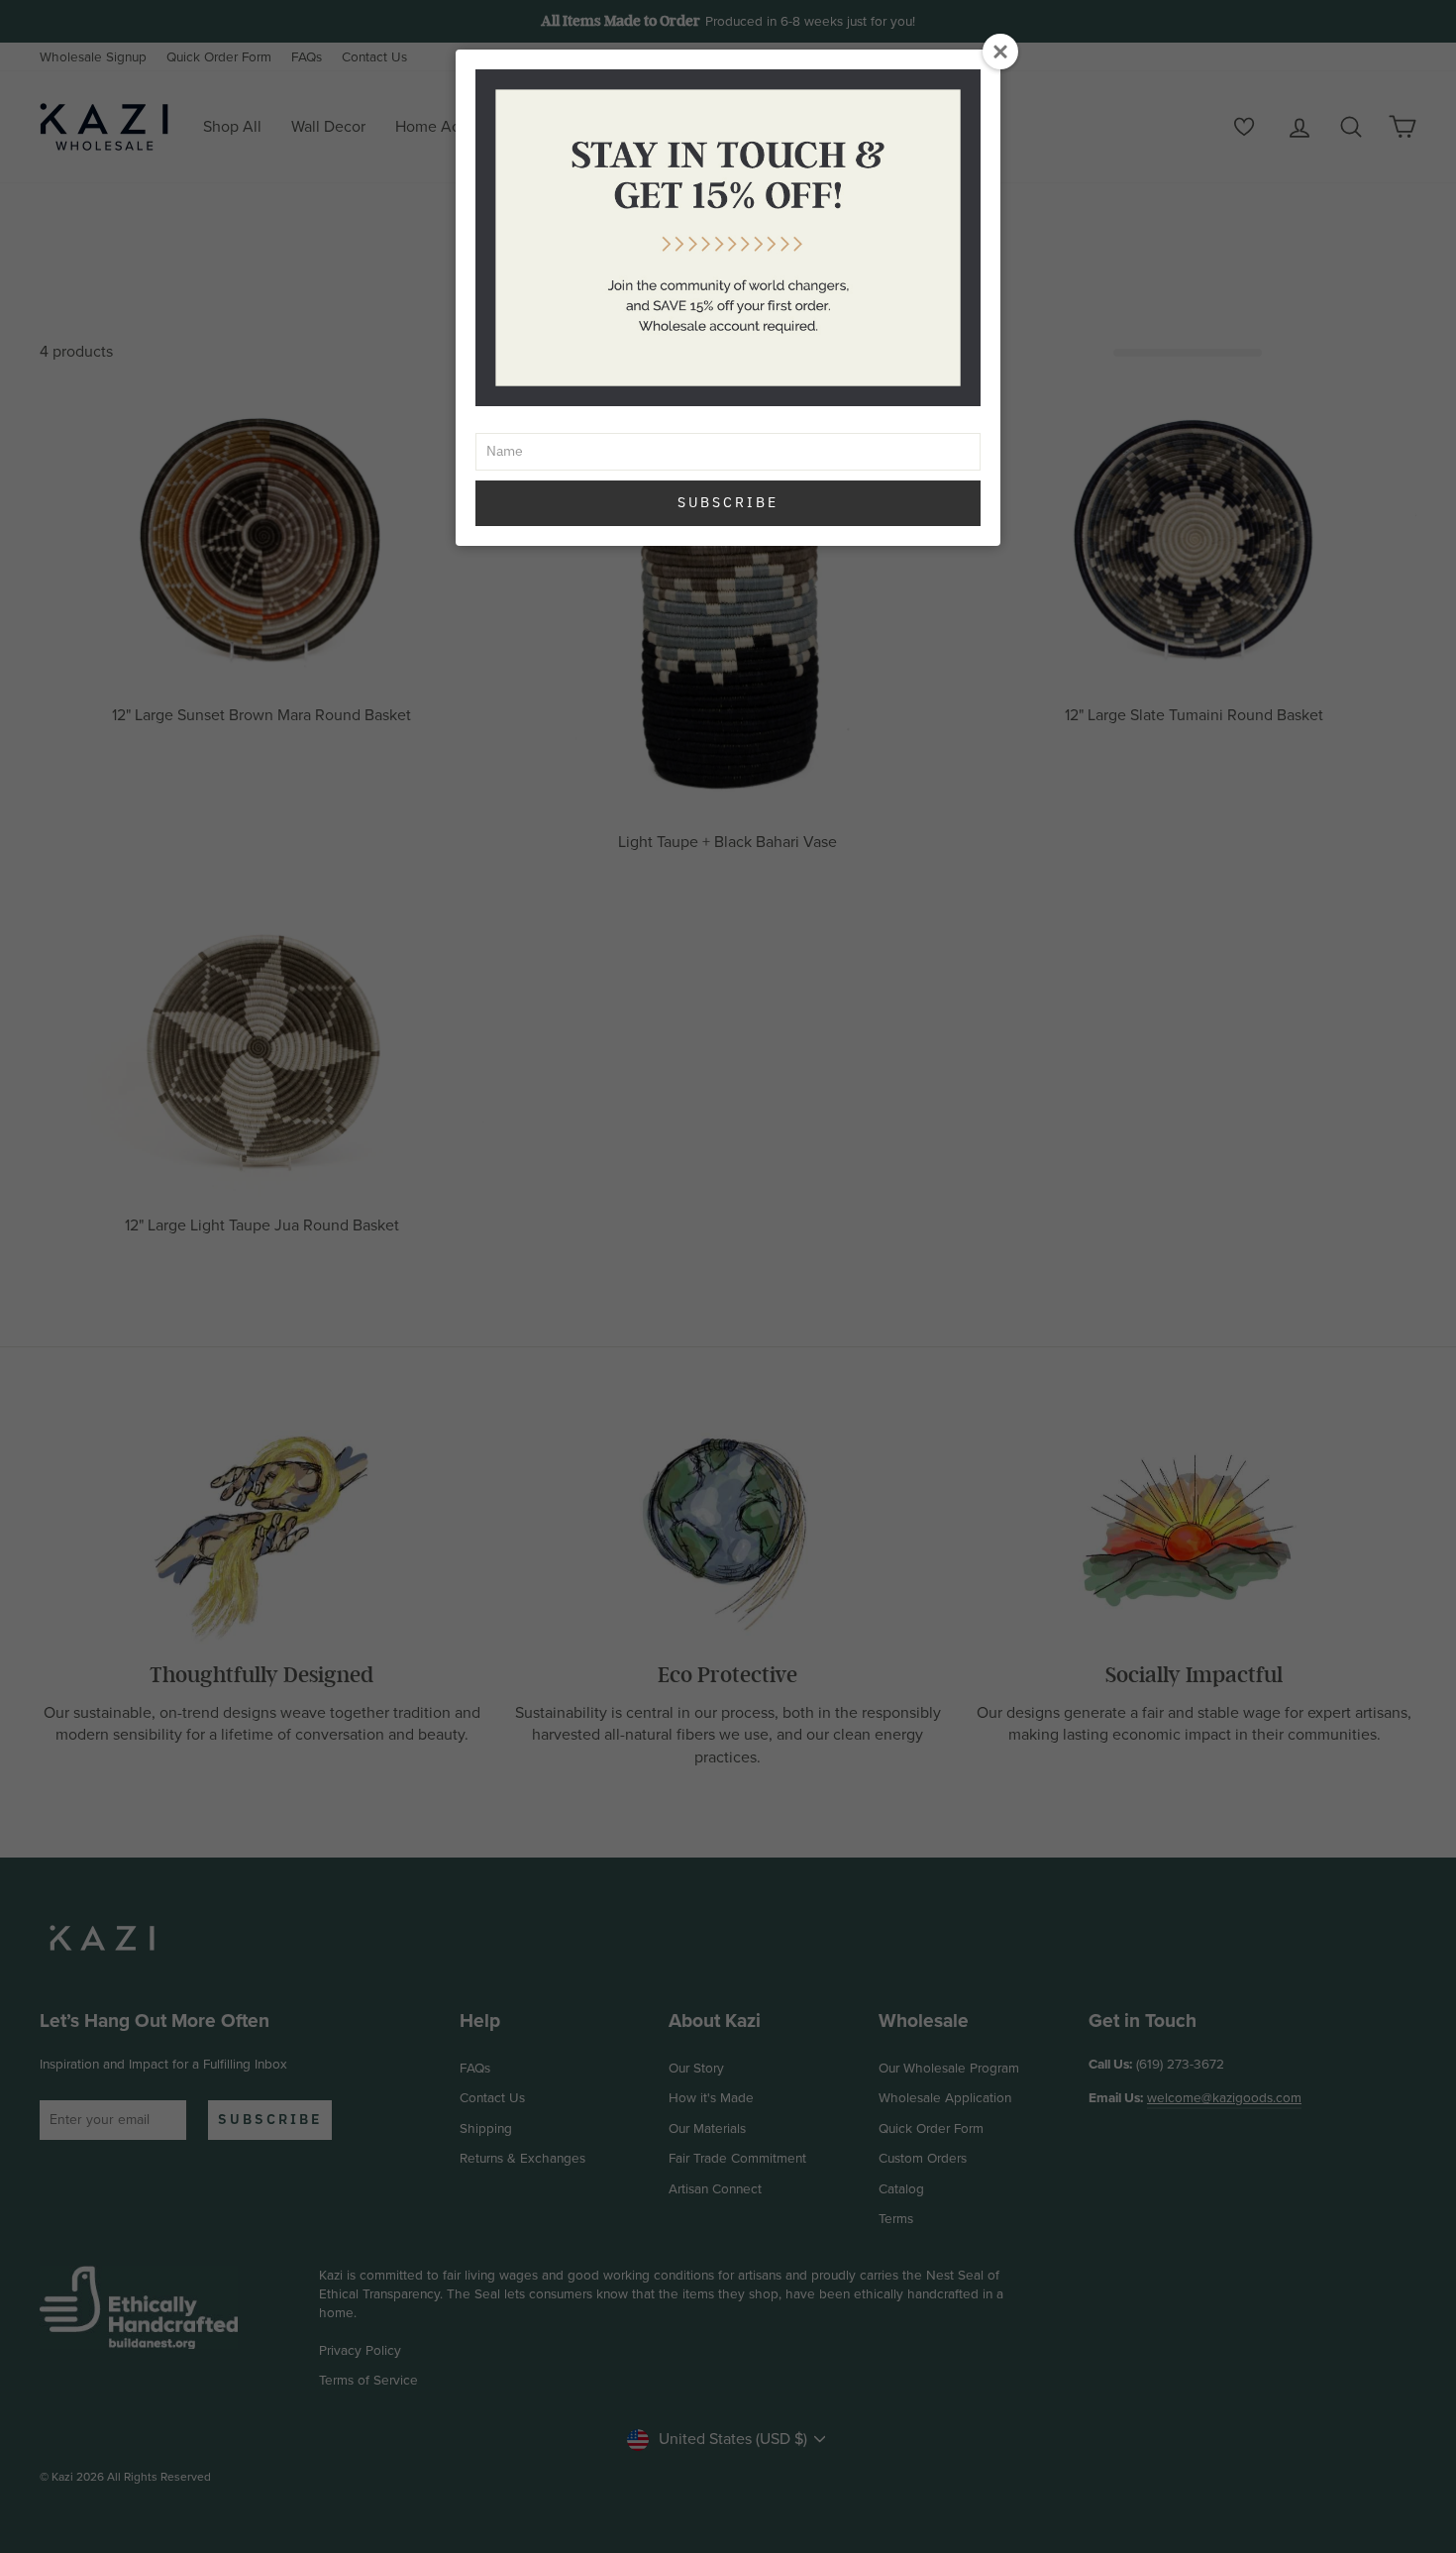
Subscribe (728, 502)
